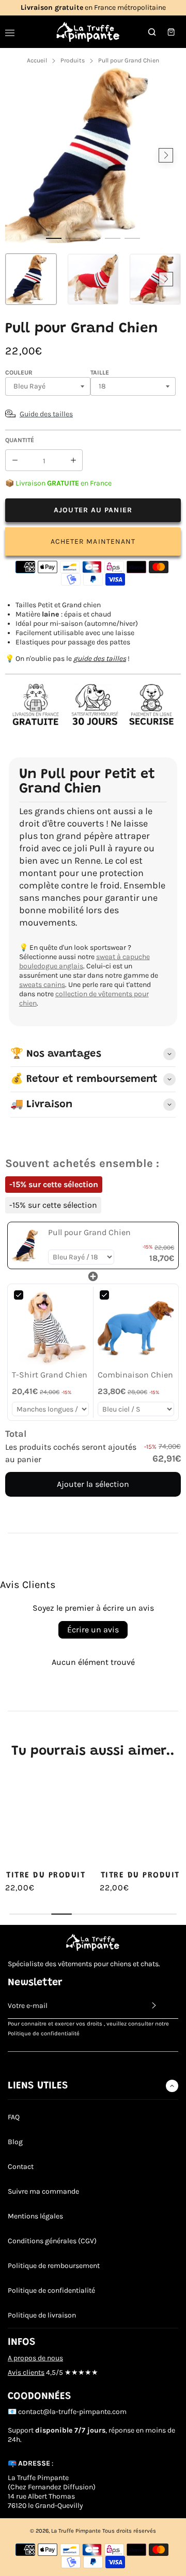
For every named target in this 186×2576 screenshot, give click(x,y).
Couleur (19, 372)
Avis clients (26, 2372)
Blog (15, 2142)
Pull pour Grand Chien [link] (89, 1232)
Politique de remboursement (54, 2266)
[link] (28, 1245)
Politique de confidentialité (51, 2290)
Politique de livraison (42, 2315)
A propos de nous (35, 2358)
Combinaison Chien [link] (135, 1375)
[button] (54, 238)
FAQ (14, 2117)
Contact (21, 2167)
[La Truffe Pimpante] (88, 32)
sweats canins (42, 985)
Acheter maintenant (93, 541)
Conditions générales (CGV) (52, 2241)
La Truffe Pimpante (76, 2531)
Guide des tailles (46, 414)
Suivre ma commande (43, 2191)
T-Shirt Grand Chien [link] (50, 1375)
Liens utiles (38, 2086)
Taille (100, 372)
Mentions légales (35, 2216)
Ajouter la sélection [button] (93, 1484)
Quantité (20, 440)
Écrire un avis (93, 1630)
